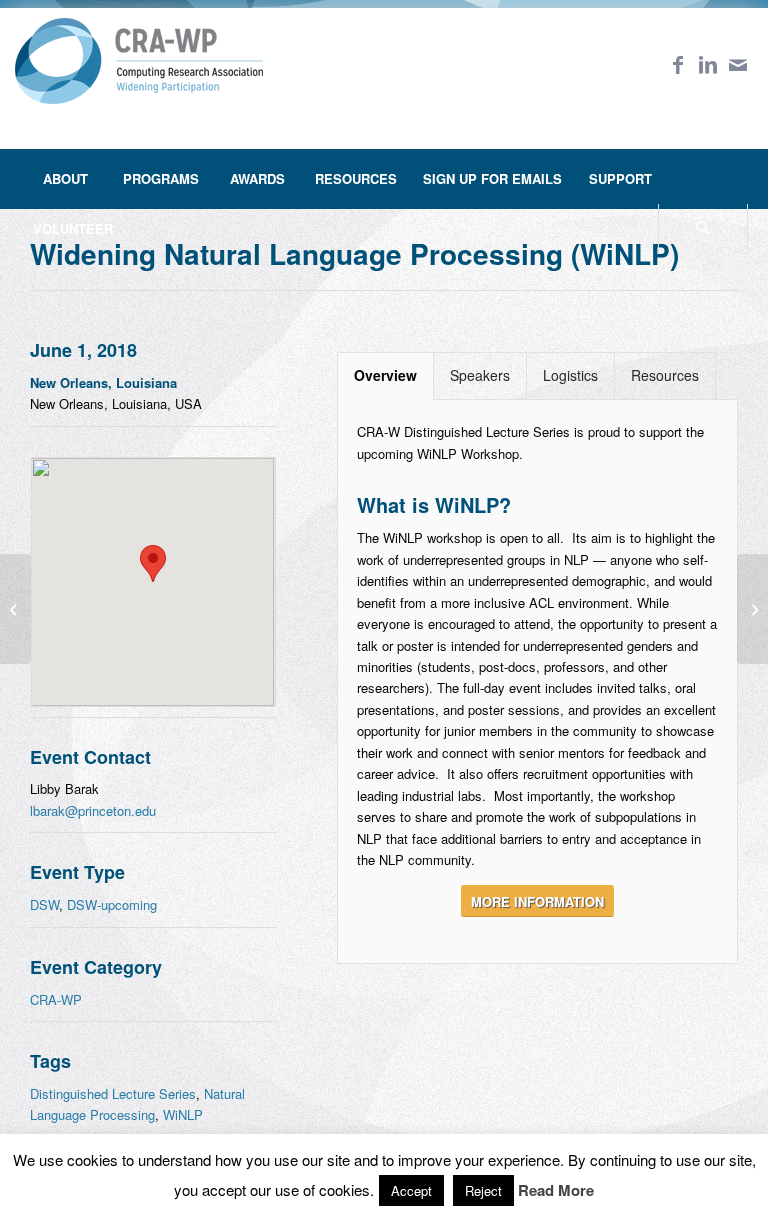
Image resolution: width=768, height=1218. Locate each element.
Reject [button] (483, 1190)
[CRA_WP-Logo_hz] (139, 73)
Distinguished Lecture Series (113, 1093)
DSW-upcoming (112, 904)
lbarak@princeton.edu (93, 810)
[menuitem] (65, 179)
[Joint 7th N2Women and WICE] (752, 609)
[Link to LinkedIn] (708, 64)
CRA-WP (56, 999)
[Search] (703, 229)
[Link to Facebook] (678, 64)
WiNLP (183, 1114)
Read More (556, 1190)
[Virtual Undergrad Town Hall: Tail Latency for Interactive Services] (15, 609)
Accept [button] (411, 1190)
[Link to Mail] (738, 64)
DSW (44, 904)
